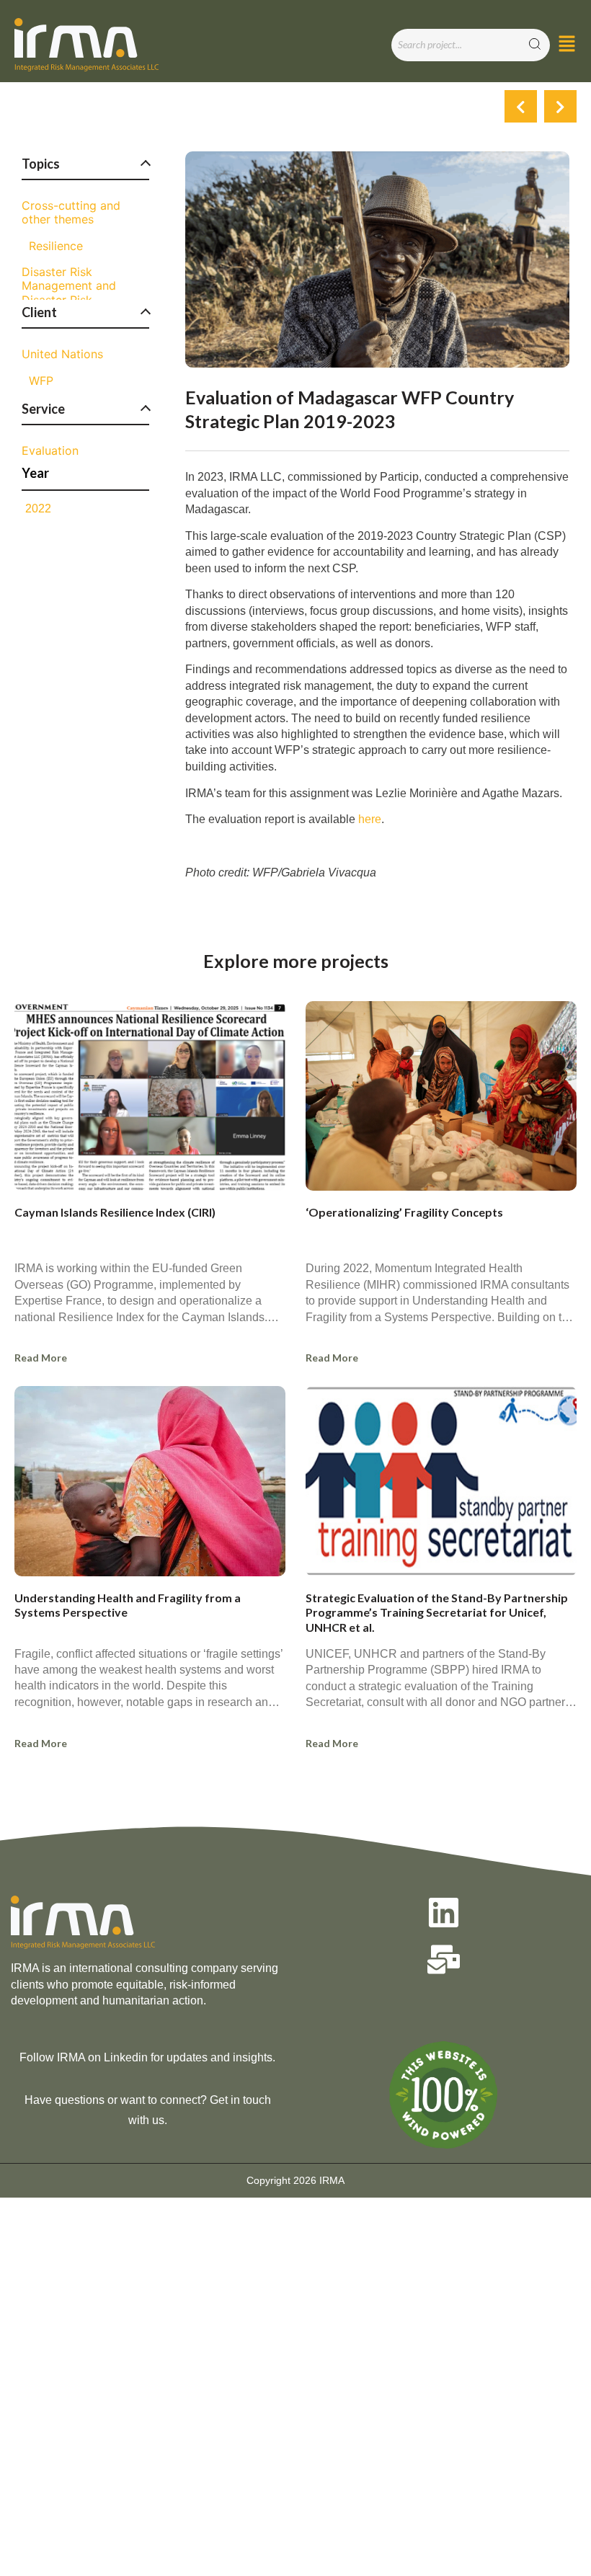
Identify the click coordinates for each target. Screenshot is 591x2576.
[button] (567, 45)
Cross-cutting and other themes (71, 213)
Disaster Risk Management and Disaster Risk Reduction (69, 293)
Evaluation (50, 451)
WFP (41, 381)
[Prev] (521, 106)
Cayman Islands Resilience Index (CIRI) (115, 1212)
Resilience (56, 246)
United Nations (62, 354)
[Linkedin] (444, 1913)
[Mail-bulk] (444, 1959)
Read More (41, 1358)
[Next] (560, 106)
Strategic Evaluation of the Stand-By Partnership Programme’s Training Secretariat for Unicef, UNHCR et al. (437, 1613)
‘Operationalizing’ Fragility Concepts (404, 1212)
